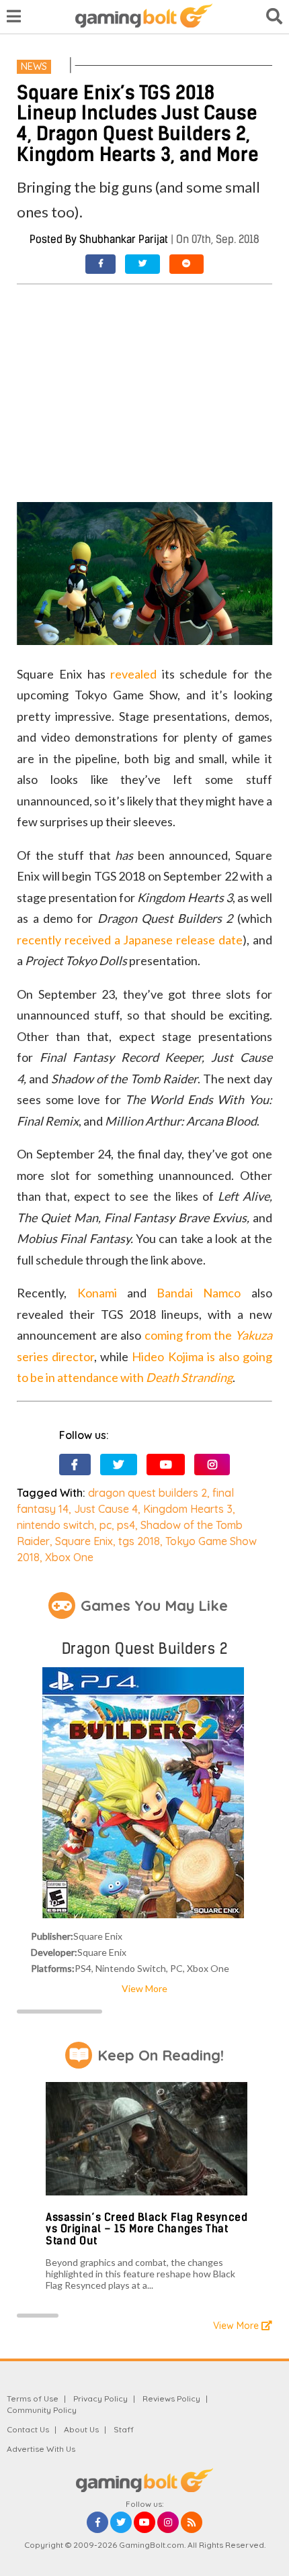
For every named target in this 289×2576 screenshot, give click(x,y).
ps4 (126, 1525)
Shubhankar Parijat (124, 239)
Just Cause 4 (106, 1509)
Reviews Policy (171, 2398)
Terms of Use (33, 2398)
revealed (133, 674)
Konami (97, 1293)
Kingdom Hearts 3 (188, 1509)
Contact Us (28, 2429)
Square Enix (84, 1541)
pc (106, 1525)
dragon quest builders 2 (148, 1493)
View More (144, 1988)
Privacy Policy (100, 2398)
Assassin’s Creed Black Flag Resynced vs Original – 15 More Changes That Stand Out (147, 2229)
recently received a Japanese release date (130, 940)
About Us (81, 2429)
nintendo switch (55, 1525)
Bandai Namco (199, 1293)
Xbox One (69, 1557)
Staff (124, 2429)
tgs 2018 (139, 1541)
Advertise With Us (41, 2449)
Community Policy (42, 2410)
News (34, 66)
